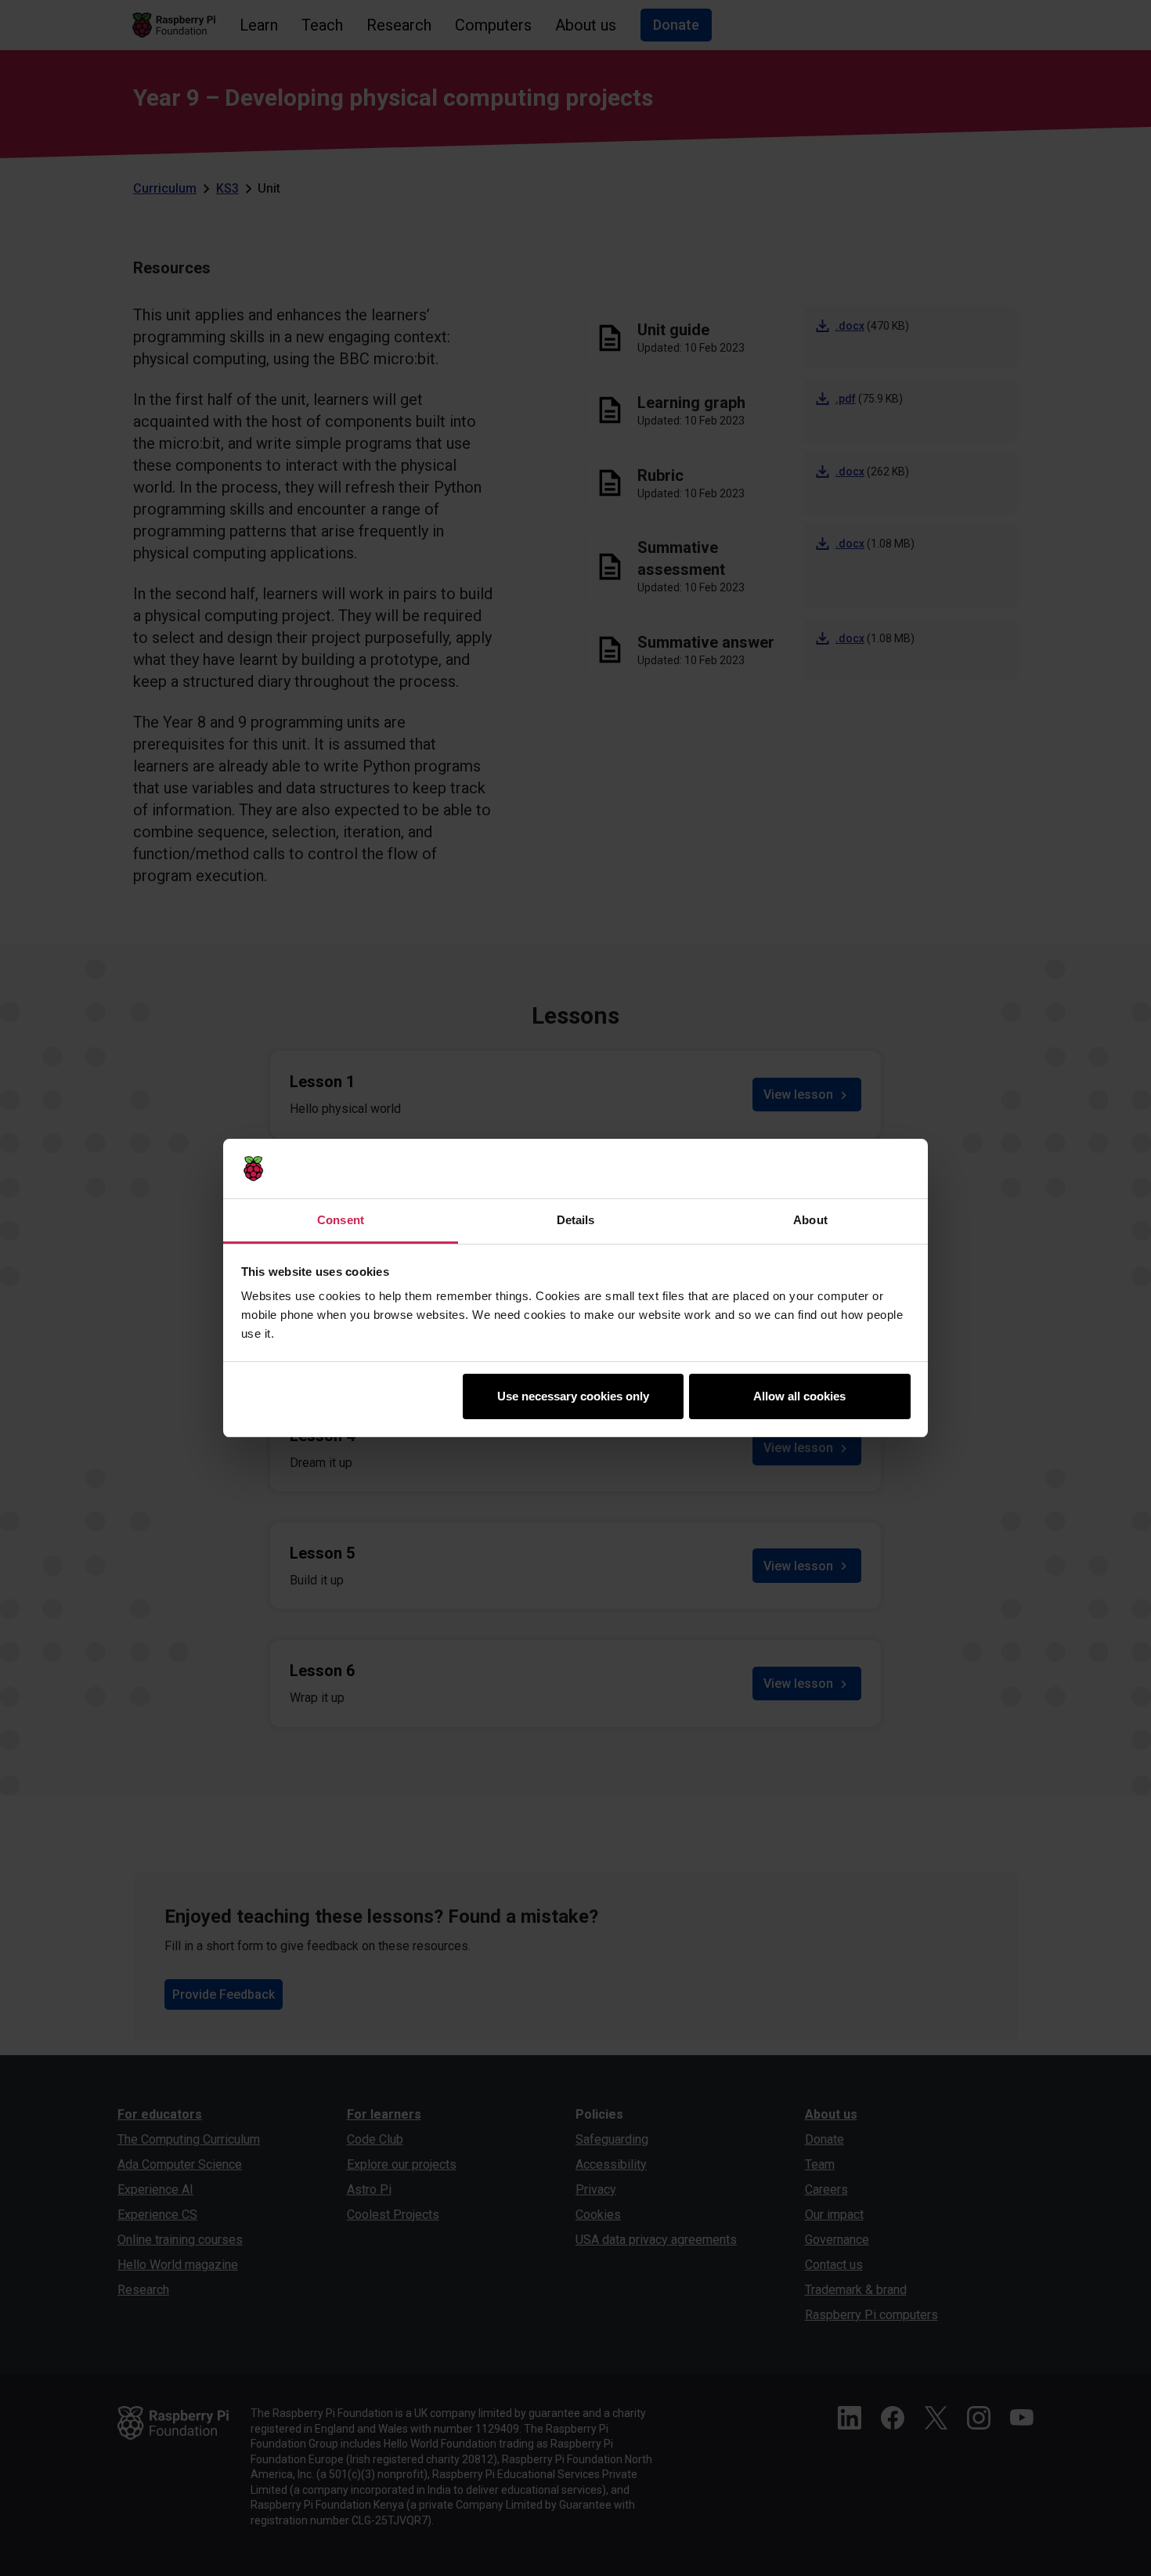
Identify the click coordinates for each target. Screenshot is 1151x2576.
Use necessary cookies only (573, 1396)
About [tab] (810, 1220)
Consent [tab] (341, 1220)
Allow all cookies (799, 1396)
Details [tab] (576, 1220)
